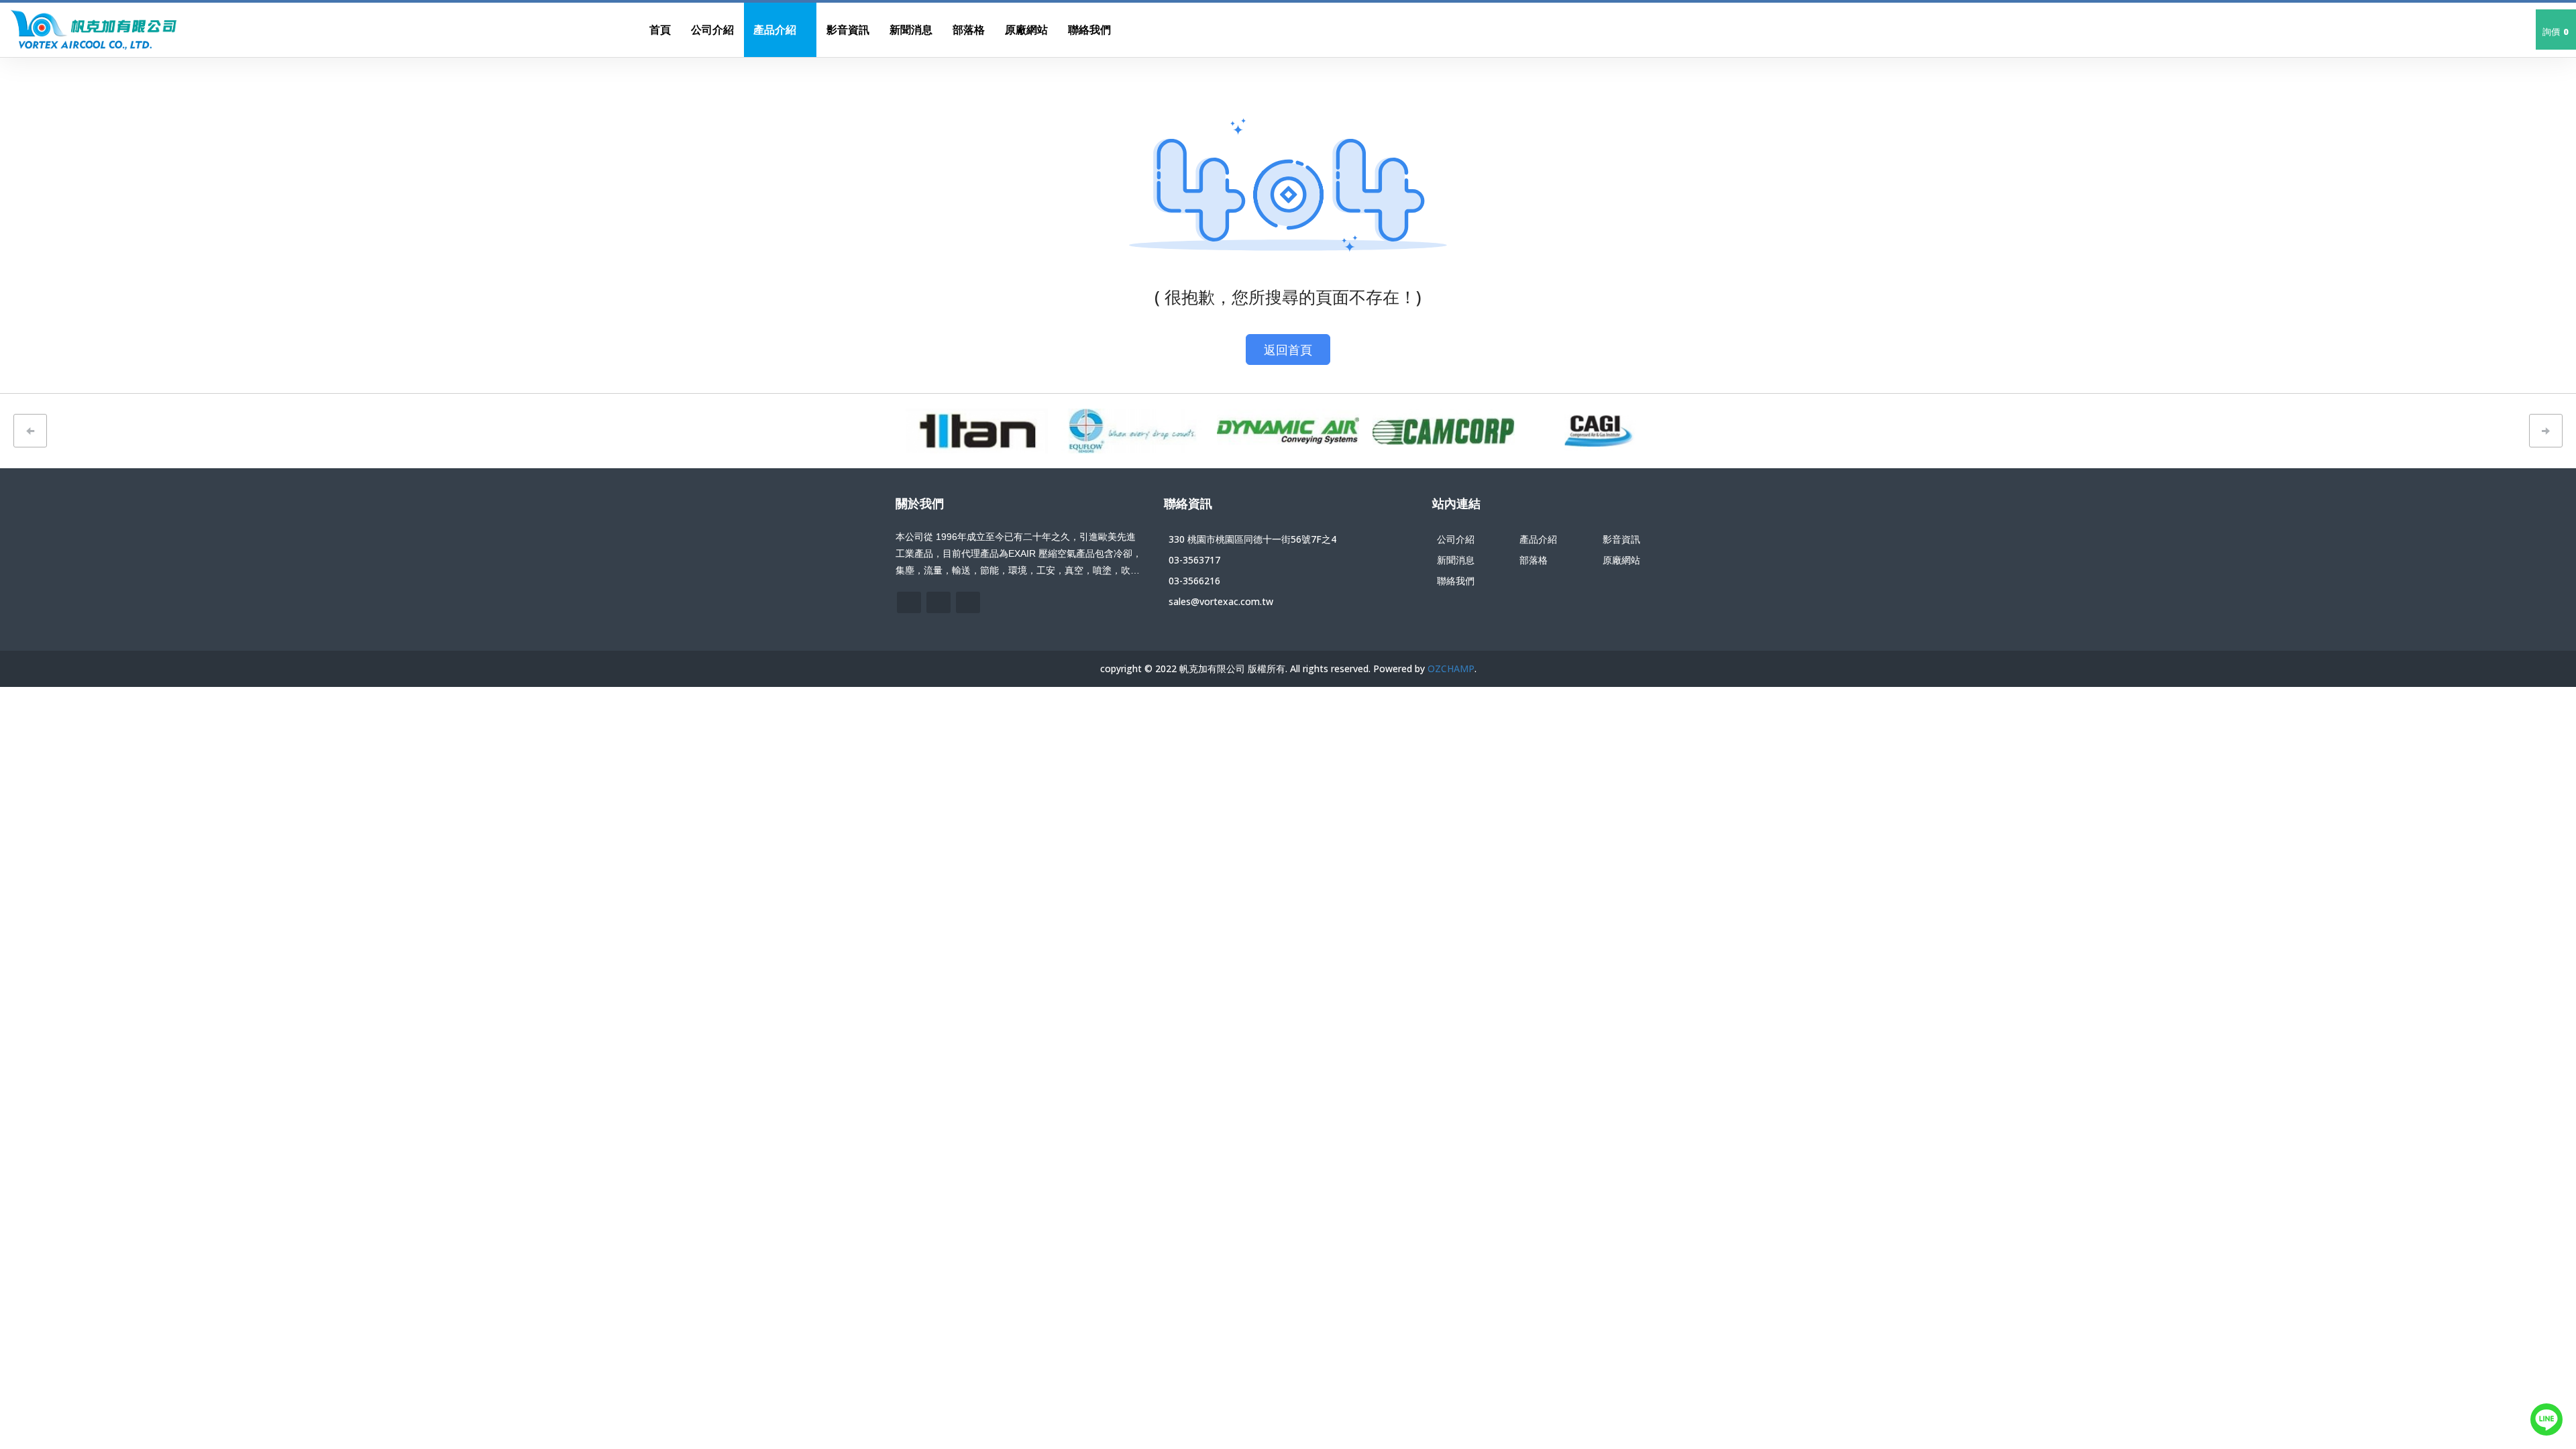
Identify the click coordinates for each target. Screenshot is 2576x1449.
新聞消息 (1456, 560)
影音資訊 (1621, 539)
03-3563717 (1194, 560)
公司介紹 (1456, 539)
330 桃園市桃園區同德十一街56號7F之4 (1252, 539)
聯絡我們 (1456, 581)
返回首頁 (1288, 350)
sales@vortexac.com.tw (1221, 601)
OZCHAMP (1451, 668)
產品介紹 (1538, 539)
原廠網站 (1621, 560)
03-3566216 (1194, 581)
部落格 (1534, 560)
